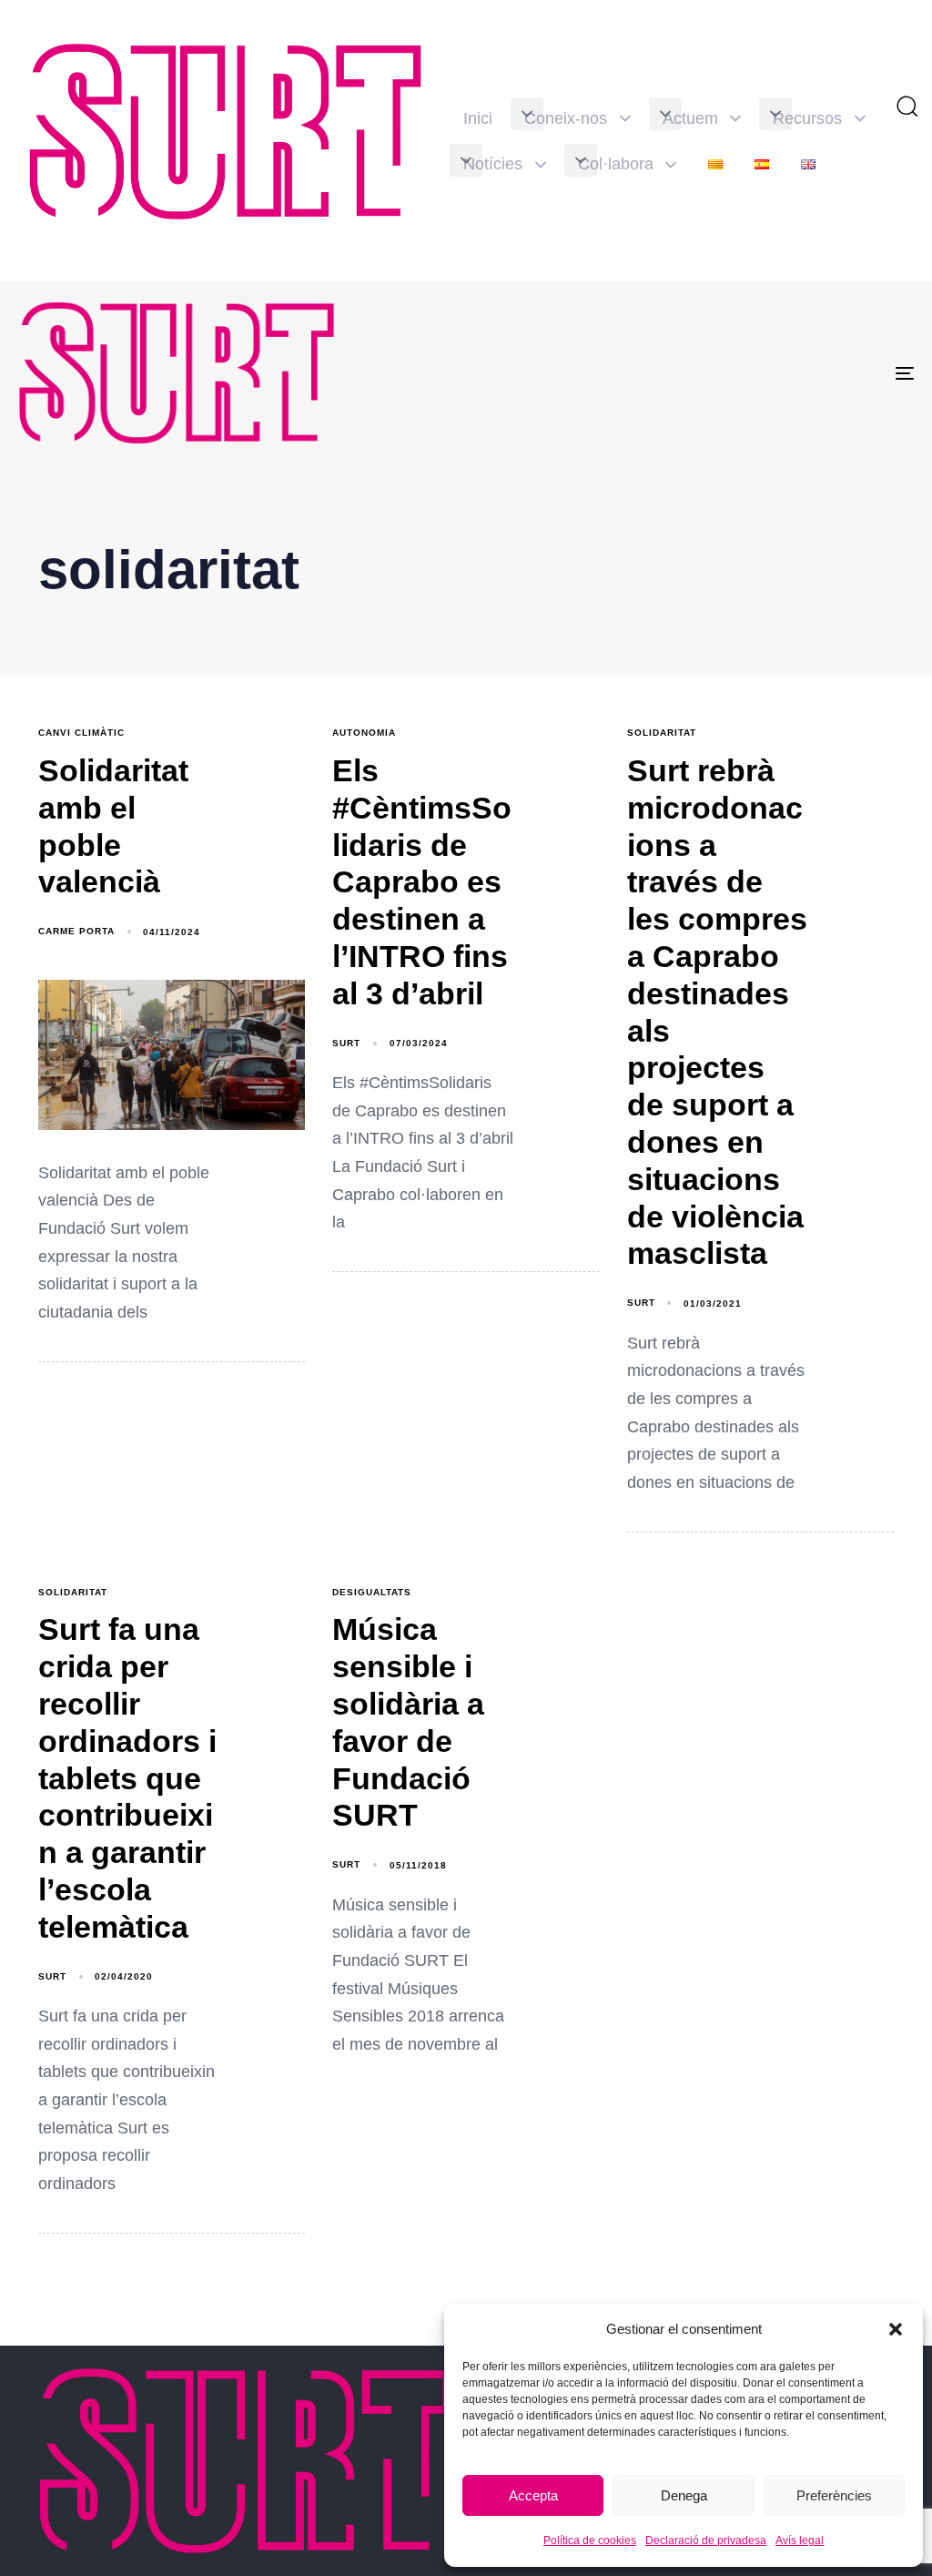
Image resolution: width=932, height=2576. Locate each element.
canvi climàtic (81, 733)
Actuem (690, 118)
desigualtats (372, 1592)
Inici (478, 118)
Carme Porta (76, 931)
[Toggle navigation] (765, 373)
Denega (684, 2495)
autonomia (364, 733)
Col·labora (616, 164)
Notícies (493, 164)
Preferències (834, 2495)
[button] (896, 2329)
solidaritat (662, 733)
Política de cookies (590, 2540)
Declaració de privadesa (706, 2540)
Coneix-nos (566, 118)
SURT (346, 1043)
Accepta (533, 2495)
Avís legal (800, 2540)
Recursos (807, 118)
